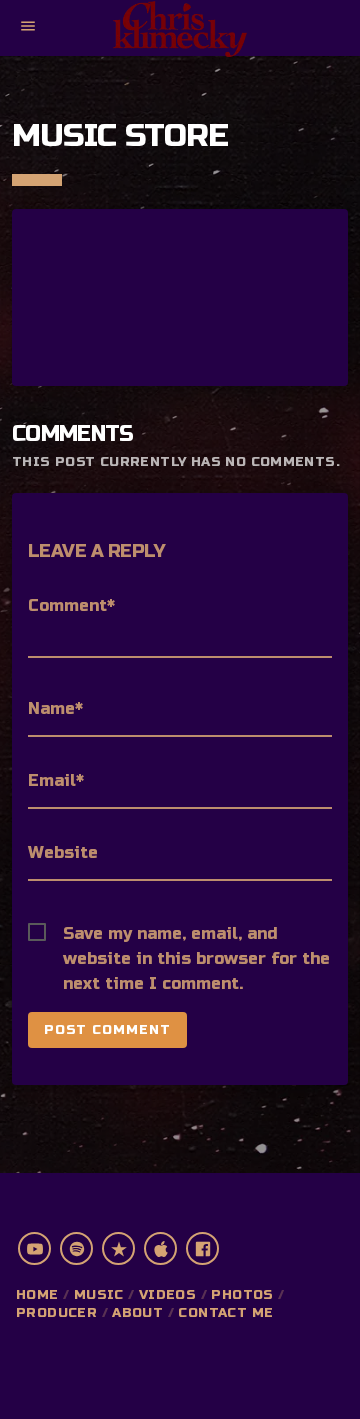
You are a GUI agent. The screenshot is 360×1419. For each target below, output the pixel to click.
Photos (242, 1295)
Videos (167, 1295)
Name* (55, 708)
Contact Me (225, 1313)
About (137, 1313)
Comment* (71, 605)
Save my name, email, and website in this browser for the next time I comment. (196, 935)
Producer (56, 1313)
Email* (56, 780)
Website (63, 852)
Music (99, 1295)
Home (37, 1295)
